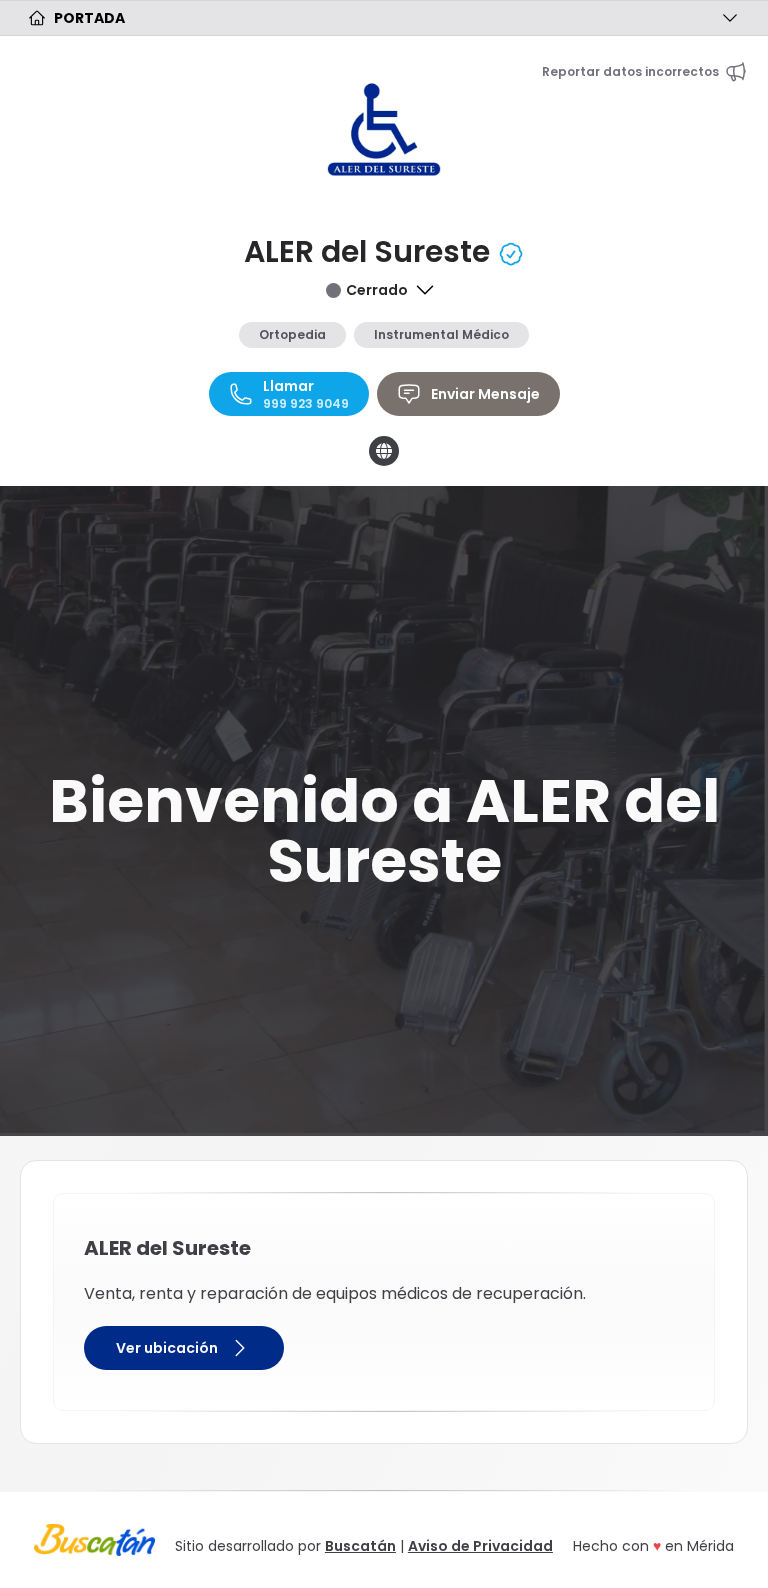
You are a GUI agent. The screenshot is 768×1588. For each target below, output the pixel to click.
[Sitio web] (384, 451)
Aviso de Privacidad (480, 1546)
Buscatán (360, 1546)
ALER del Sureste (370, 251)
